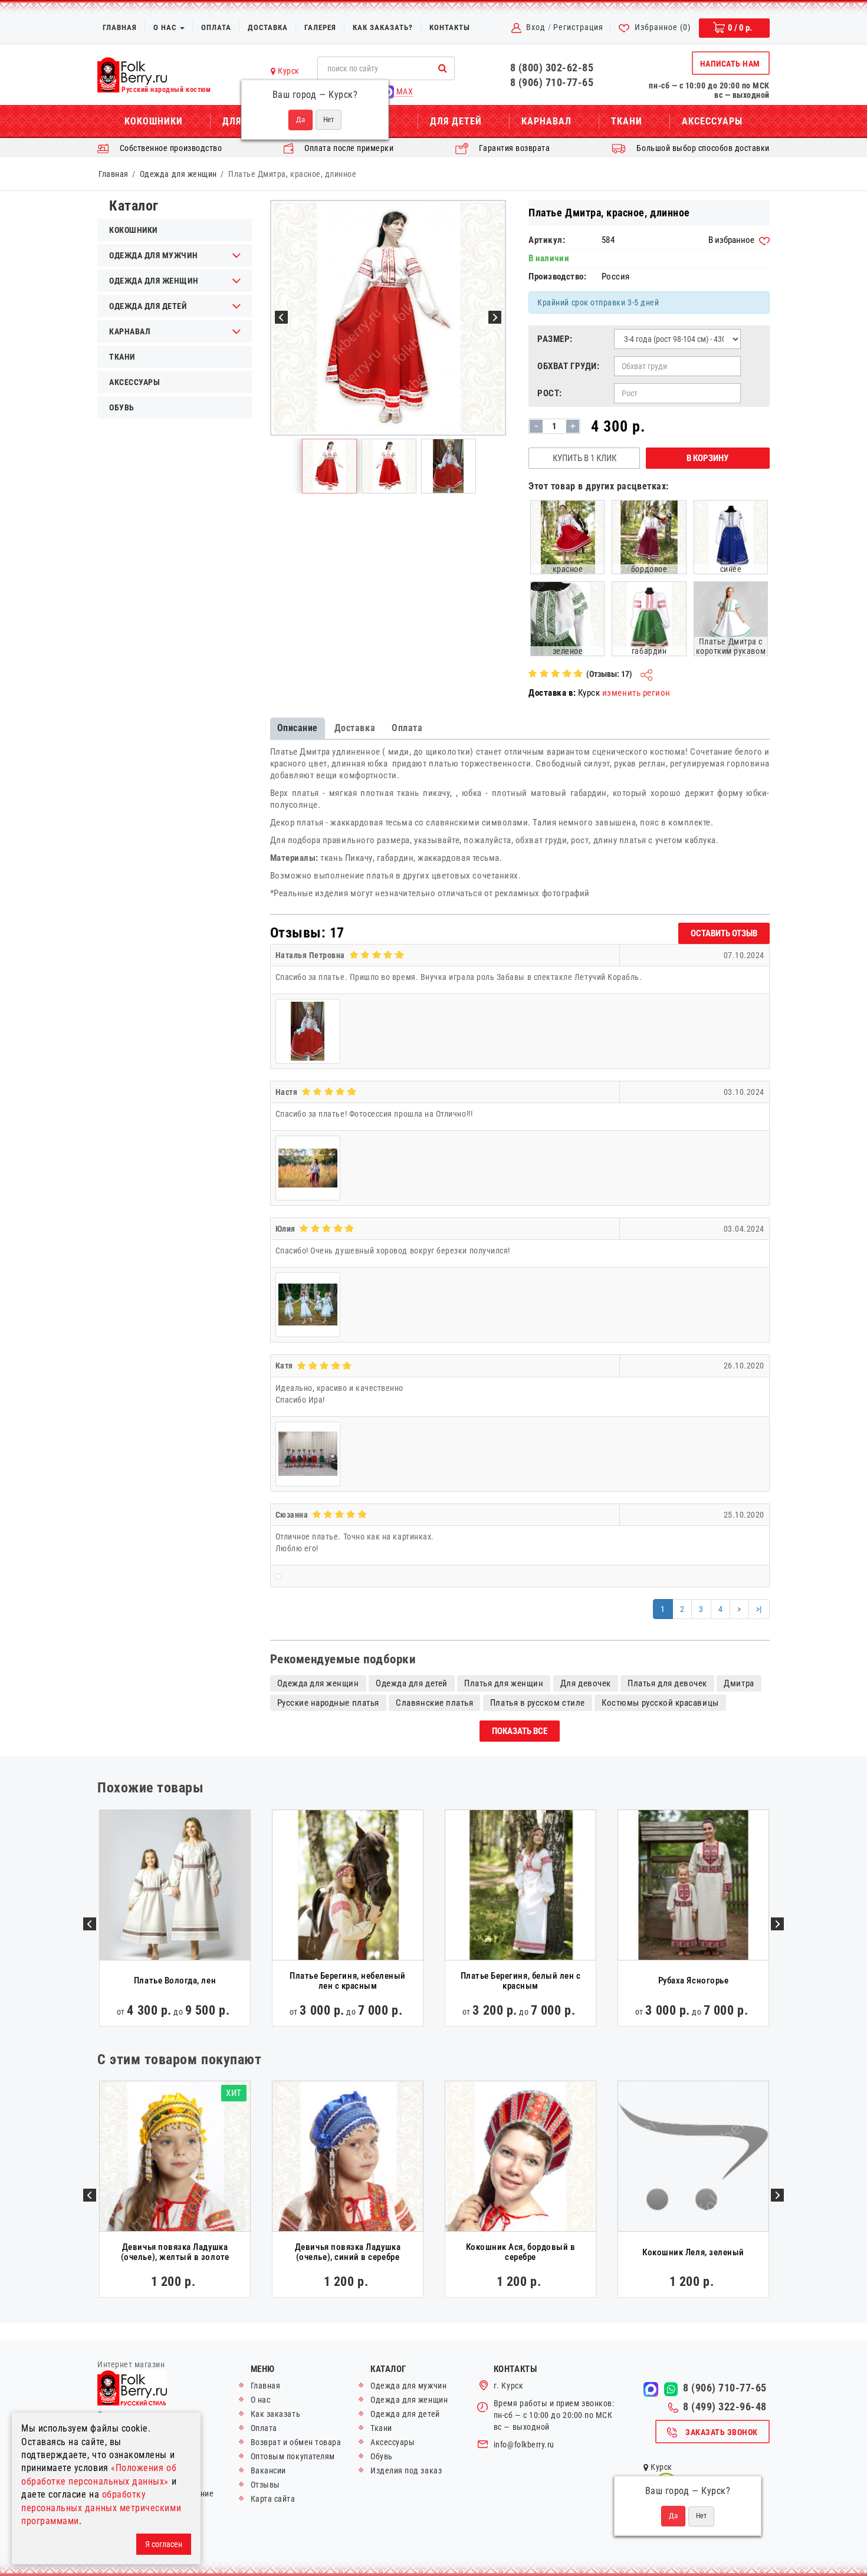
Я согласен (164, 2544)
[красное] (567, 537)
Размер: (555, 339)
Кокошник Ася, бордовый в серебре (521, 2252)
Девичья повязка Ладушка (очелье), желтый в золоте (175, 2252)
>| (759, 1609)
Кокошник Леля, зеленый (693, 2252)
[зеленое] (567, 618)
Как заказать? (383, 27)
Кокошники (154, 121)
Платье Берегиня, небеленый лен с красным (348, 1981)
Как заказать (275, 2414)
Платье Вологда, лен (175, 1980)
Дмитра (739, 1683)
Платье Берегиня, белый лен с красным (521, 1981)
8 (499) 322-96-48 (725, 2407)
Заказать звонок (722, 2432)
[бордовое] (649, 537)
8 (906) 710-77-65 (552, 82)
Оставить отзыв (724, 933)
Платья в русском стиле (538, 1703)
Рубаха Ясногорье (694, 1980)
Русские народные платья (328, 1703)
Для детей (456, 121)
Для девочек (586, 1683)
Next (777, 1924)
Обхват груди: (568, 366)
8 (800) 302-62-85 (552, 68)
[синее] (731, 537)
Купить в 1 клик (584, 458)
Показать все (520, 1731)
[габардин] (649, 618)
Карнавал (546, 121)
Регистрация (578, 27)
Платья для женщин (504, 1683)
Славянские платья (434, 1703)
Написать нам (730, 64)
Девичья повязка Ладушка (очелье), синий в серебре (348, 2252)
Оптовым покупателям (293, 2456)
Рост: (550, 393)
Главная (120, 27)
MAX (403, 91)
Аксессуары (712, 121)
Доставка (268, 27)
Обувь (122, 407)
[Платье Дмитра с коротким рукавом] (731, 618)
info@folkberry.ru (524, 2445)
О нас (166, 27)
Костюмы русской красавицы (660, 1703)
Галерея (320, 27)
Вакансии (268, 2470)
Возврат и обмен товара (296, 2442)
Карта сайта (273, 2499)
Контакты (450, 27)
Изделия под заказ (406, 2470)
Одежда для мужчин (153, 255)
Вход (536, 27)
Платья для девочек (667, 1683)
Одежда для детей (148, 306)
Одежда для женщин (178, 174)
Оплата (216, 27)
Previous (90, 1924)
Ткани (627, 121)
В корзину (707, 458)
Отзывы (265, 2485)
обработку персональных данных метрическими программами (101, 2508)
